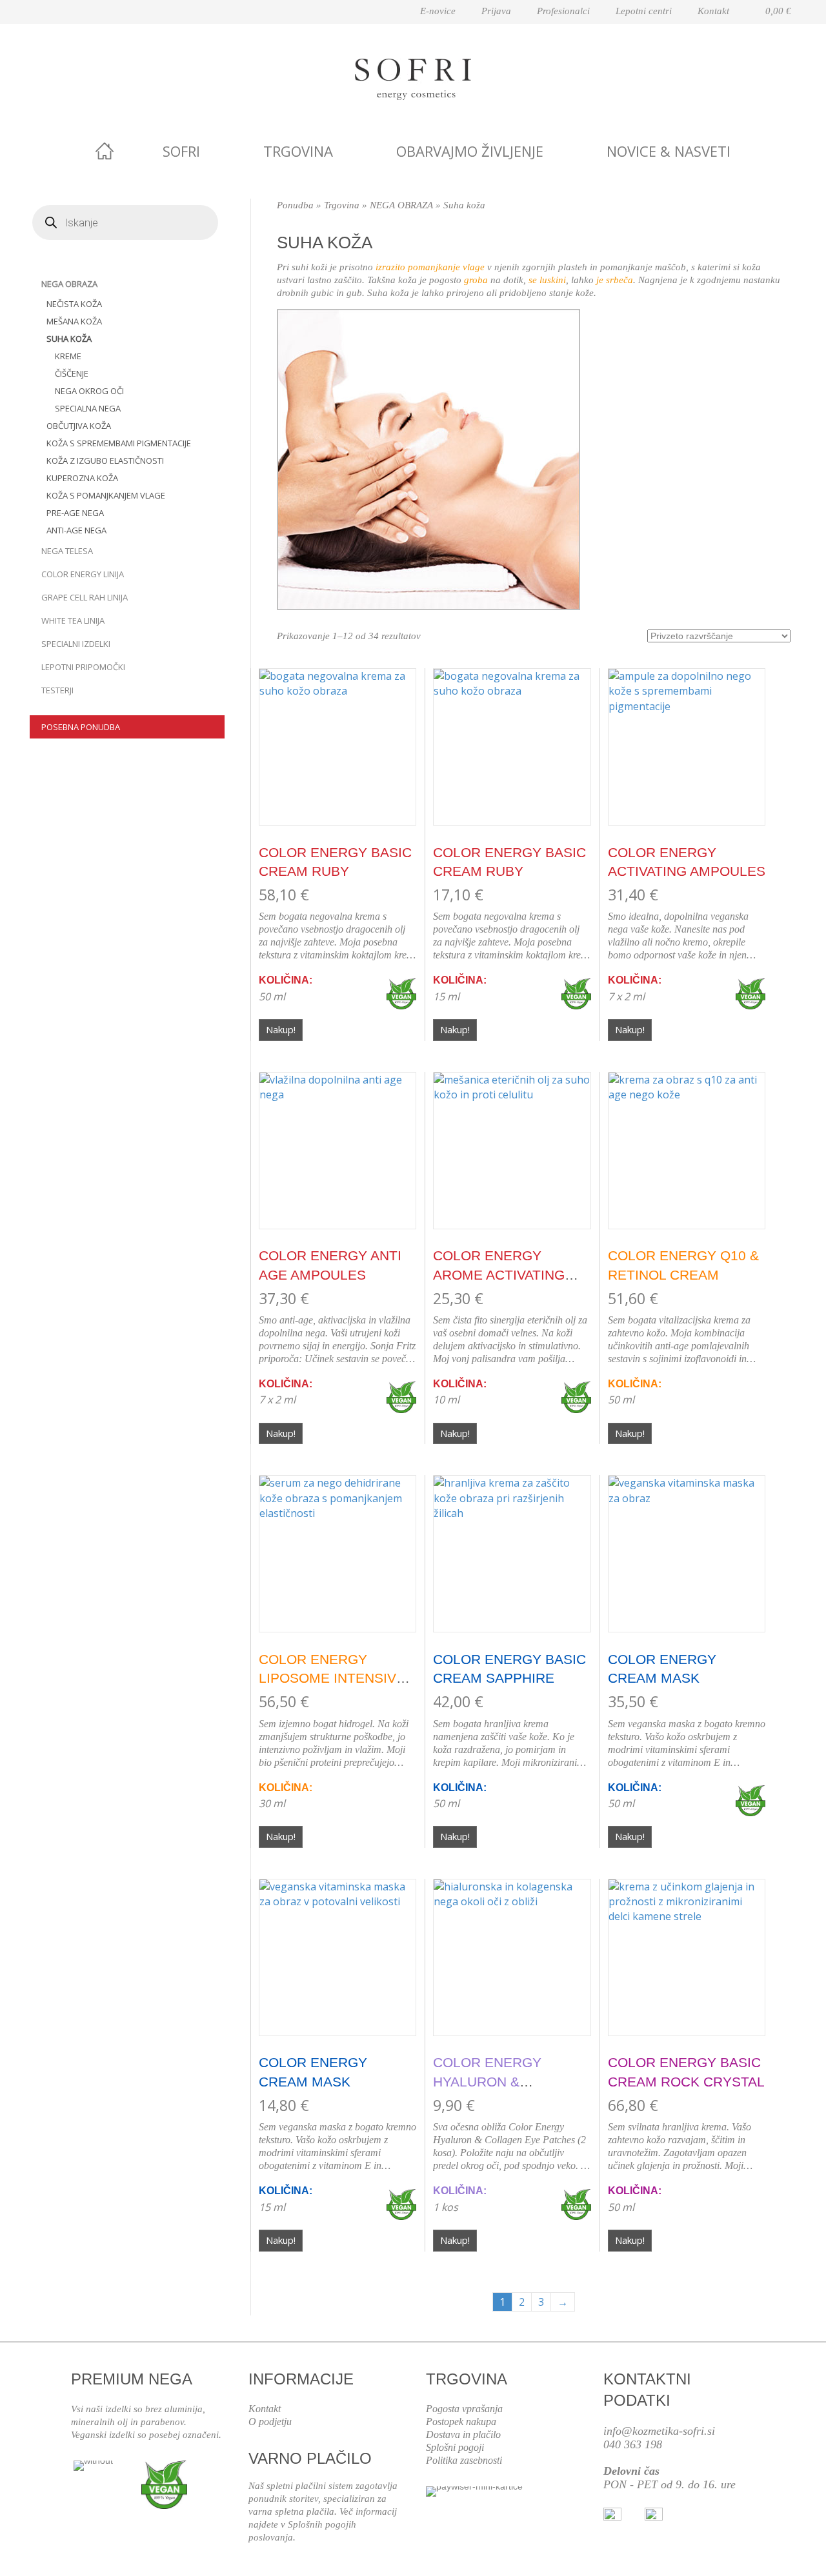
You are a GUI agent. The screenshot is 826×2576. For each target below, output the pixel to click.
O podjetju (270, 2422)
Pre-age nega (75, 513)
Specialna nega (88, 408)
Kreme (68, 356)
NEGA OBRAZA (69, 284)
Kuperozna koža (82, 478)
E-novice (438, 11)
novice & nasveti (669, 151)
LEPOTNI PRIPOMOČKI (83, 667)
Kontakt (713, 11)
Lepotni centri (644, 11)
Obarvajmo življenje (470, 151)
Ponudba (295, 205)
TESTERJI (57, 690)
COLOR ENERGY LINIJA (83, 574)
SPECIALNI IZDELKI (76, 644)
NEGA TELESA (67, 551)
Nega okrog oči (89, 391)
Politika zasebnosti (464, 2460)
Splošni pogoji (455, 2447)
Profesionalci (563, 11)
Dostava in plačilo (463, 2434)
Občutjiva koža (79, 426)
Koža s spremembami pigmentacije (119, 443)
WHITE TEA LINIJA (73, 620)
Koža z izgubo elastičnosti (105, 461)
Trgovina (298, 151)
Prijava (496, 11)
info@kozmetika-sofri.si (659, 2431)
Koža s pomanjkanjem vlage (106, 495)
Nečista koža (74, 304)
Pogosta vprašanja (464, 2409)
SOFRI (181, 151)
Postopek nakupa (461, 2422)
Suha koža (69, 339)
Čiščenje (72, 373)
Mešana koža (74, 321)
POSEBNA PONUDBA (81, 727)
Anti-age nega (76, 530)
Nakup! (281, 1029)
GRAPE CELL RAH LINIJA (85, 597)
